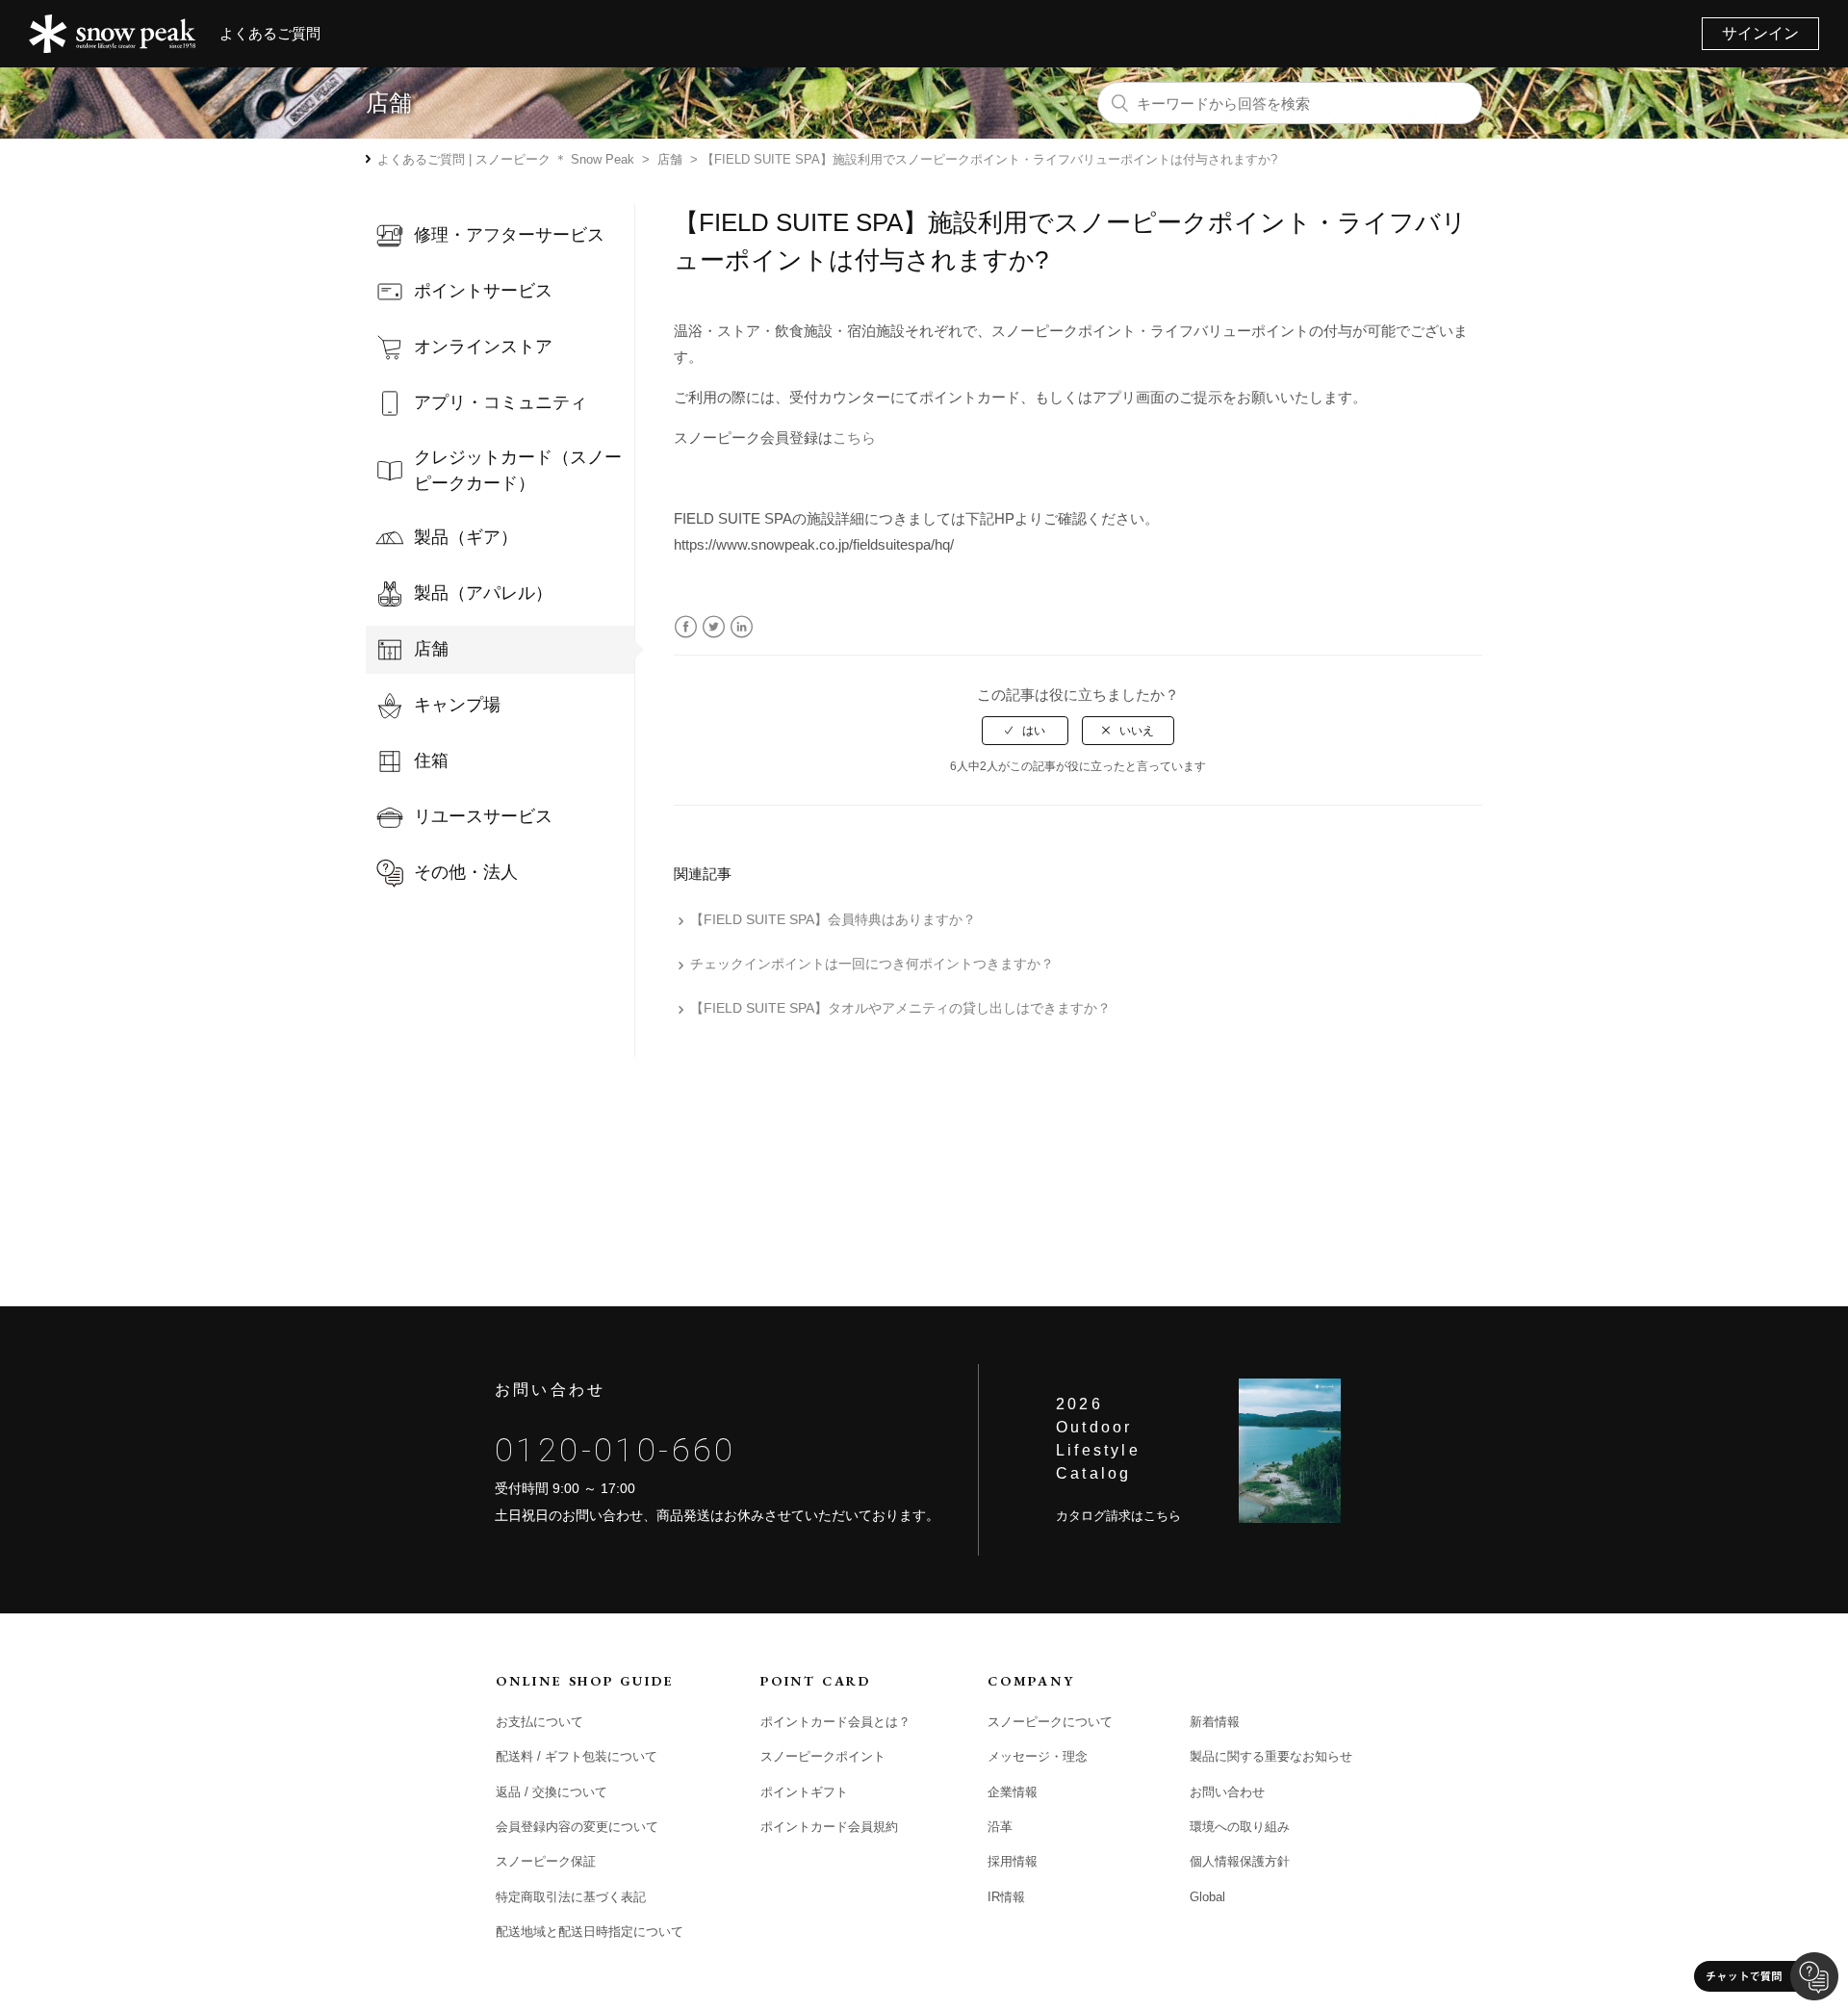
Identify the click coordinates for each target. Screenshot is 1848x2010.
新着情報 (1215, 1722)
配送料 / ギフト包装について (577, 1756)
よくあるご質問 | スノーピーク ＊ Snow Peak (506, 159)
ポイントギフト (804, 1792)
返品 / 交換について (552, 1792)
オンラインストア (483, 347)
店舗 (670, 159)
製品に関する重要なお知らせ (1271, 1756)
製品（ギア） (466, 537)
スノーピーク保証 (546, 1861)
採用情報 (1013, 1861)
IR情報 (1006, 1897)
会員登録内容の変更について (577, 1827)
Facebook (686, 627)
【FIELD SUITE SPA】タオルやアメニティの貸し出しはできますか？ (900, 1008)
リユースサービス (483, 816)
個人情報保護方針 (1240, 1861)
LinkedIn (742, 627)
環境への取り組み (1240, 1827)
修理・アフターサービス (509, 235)
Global (1207, 1897)
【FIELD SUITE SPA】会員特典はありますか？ (833, 919)
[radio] (1025, 731)
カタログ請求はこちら (1118, 1516)
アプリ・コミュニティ (500, 402)
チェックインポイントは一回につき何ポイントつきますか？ (872, 964)
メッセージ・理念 (1038, 1756)
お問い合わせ (1227, 1792)
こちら (854, 438)
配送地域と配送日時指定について (590, 1932)
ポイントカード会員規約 (829, 1827)
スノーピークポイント (823, 1756)
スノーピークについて (1050, 1722)
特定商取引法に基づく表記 (571, 1897)
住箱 (431, 760)
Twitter (714, 627)
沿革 (1000, 1827)
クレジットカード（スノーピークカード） (518, 470)
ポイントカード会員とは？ (835, 1722)
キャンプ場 (457, 705)
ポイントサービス (483, 291)
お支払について (539, 1722)
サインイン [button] (1760, 33)
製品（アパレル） (483, 593)
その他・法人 (466, 872)
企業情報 (1013, 1792)
